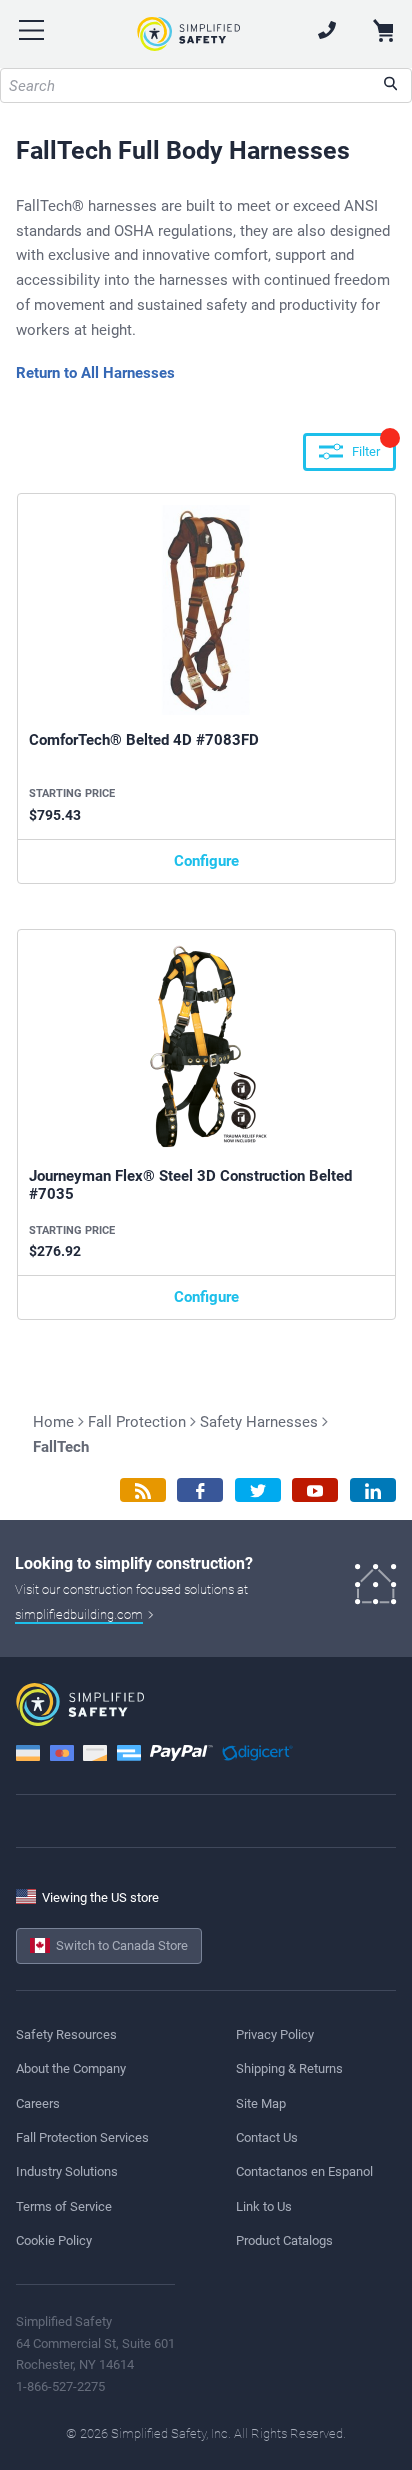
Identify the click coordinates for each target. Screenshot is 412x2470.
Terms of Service (64, 2206)
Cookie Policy (54, 2240)
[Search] (390, 85)
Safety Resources (66, 2034)
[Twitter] (258, 1490)
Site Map (261, 2103)
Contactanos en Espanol (304, 2171)
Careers (38, 2103)
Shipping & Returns (289, 2068)
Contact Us (267, 2137)
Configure (206, 861)
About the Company (71, 2068)
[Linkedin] (373, 1490)
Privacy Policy (275, 2034)
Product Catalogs (284, 2240)
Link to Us (264, 2206)
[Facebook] (200, 1490)
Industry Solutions (67, 2171)
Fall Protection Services (82, 2137)
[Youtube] (315, 1490)
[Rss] (143, 1490)
